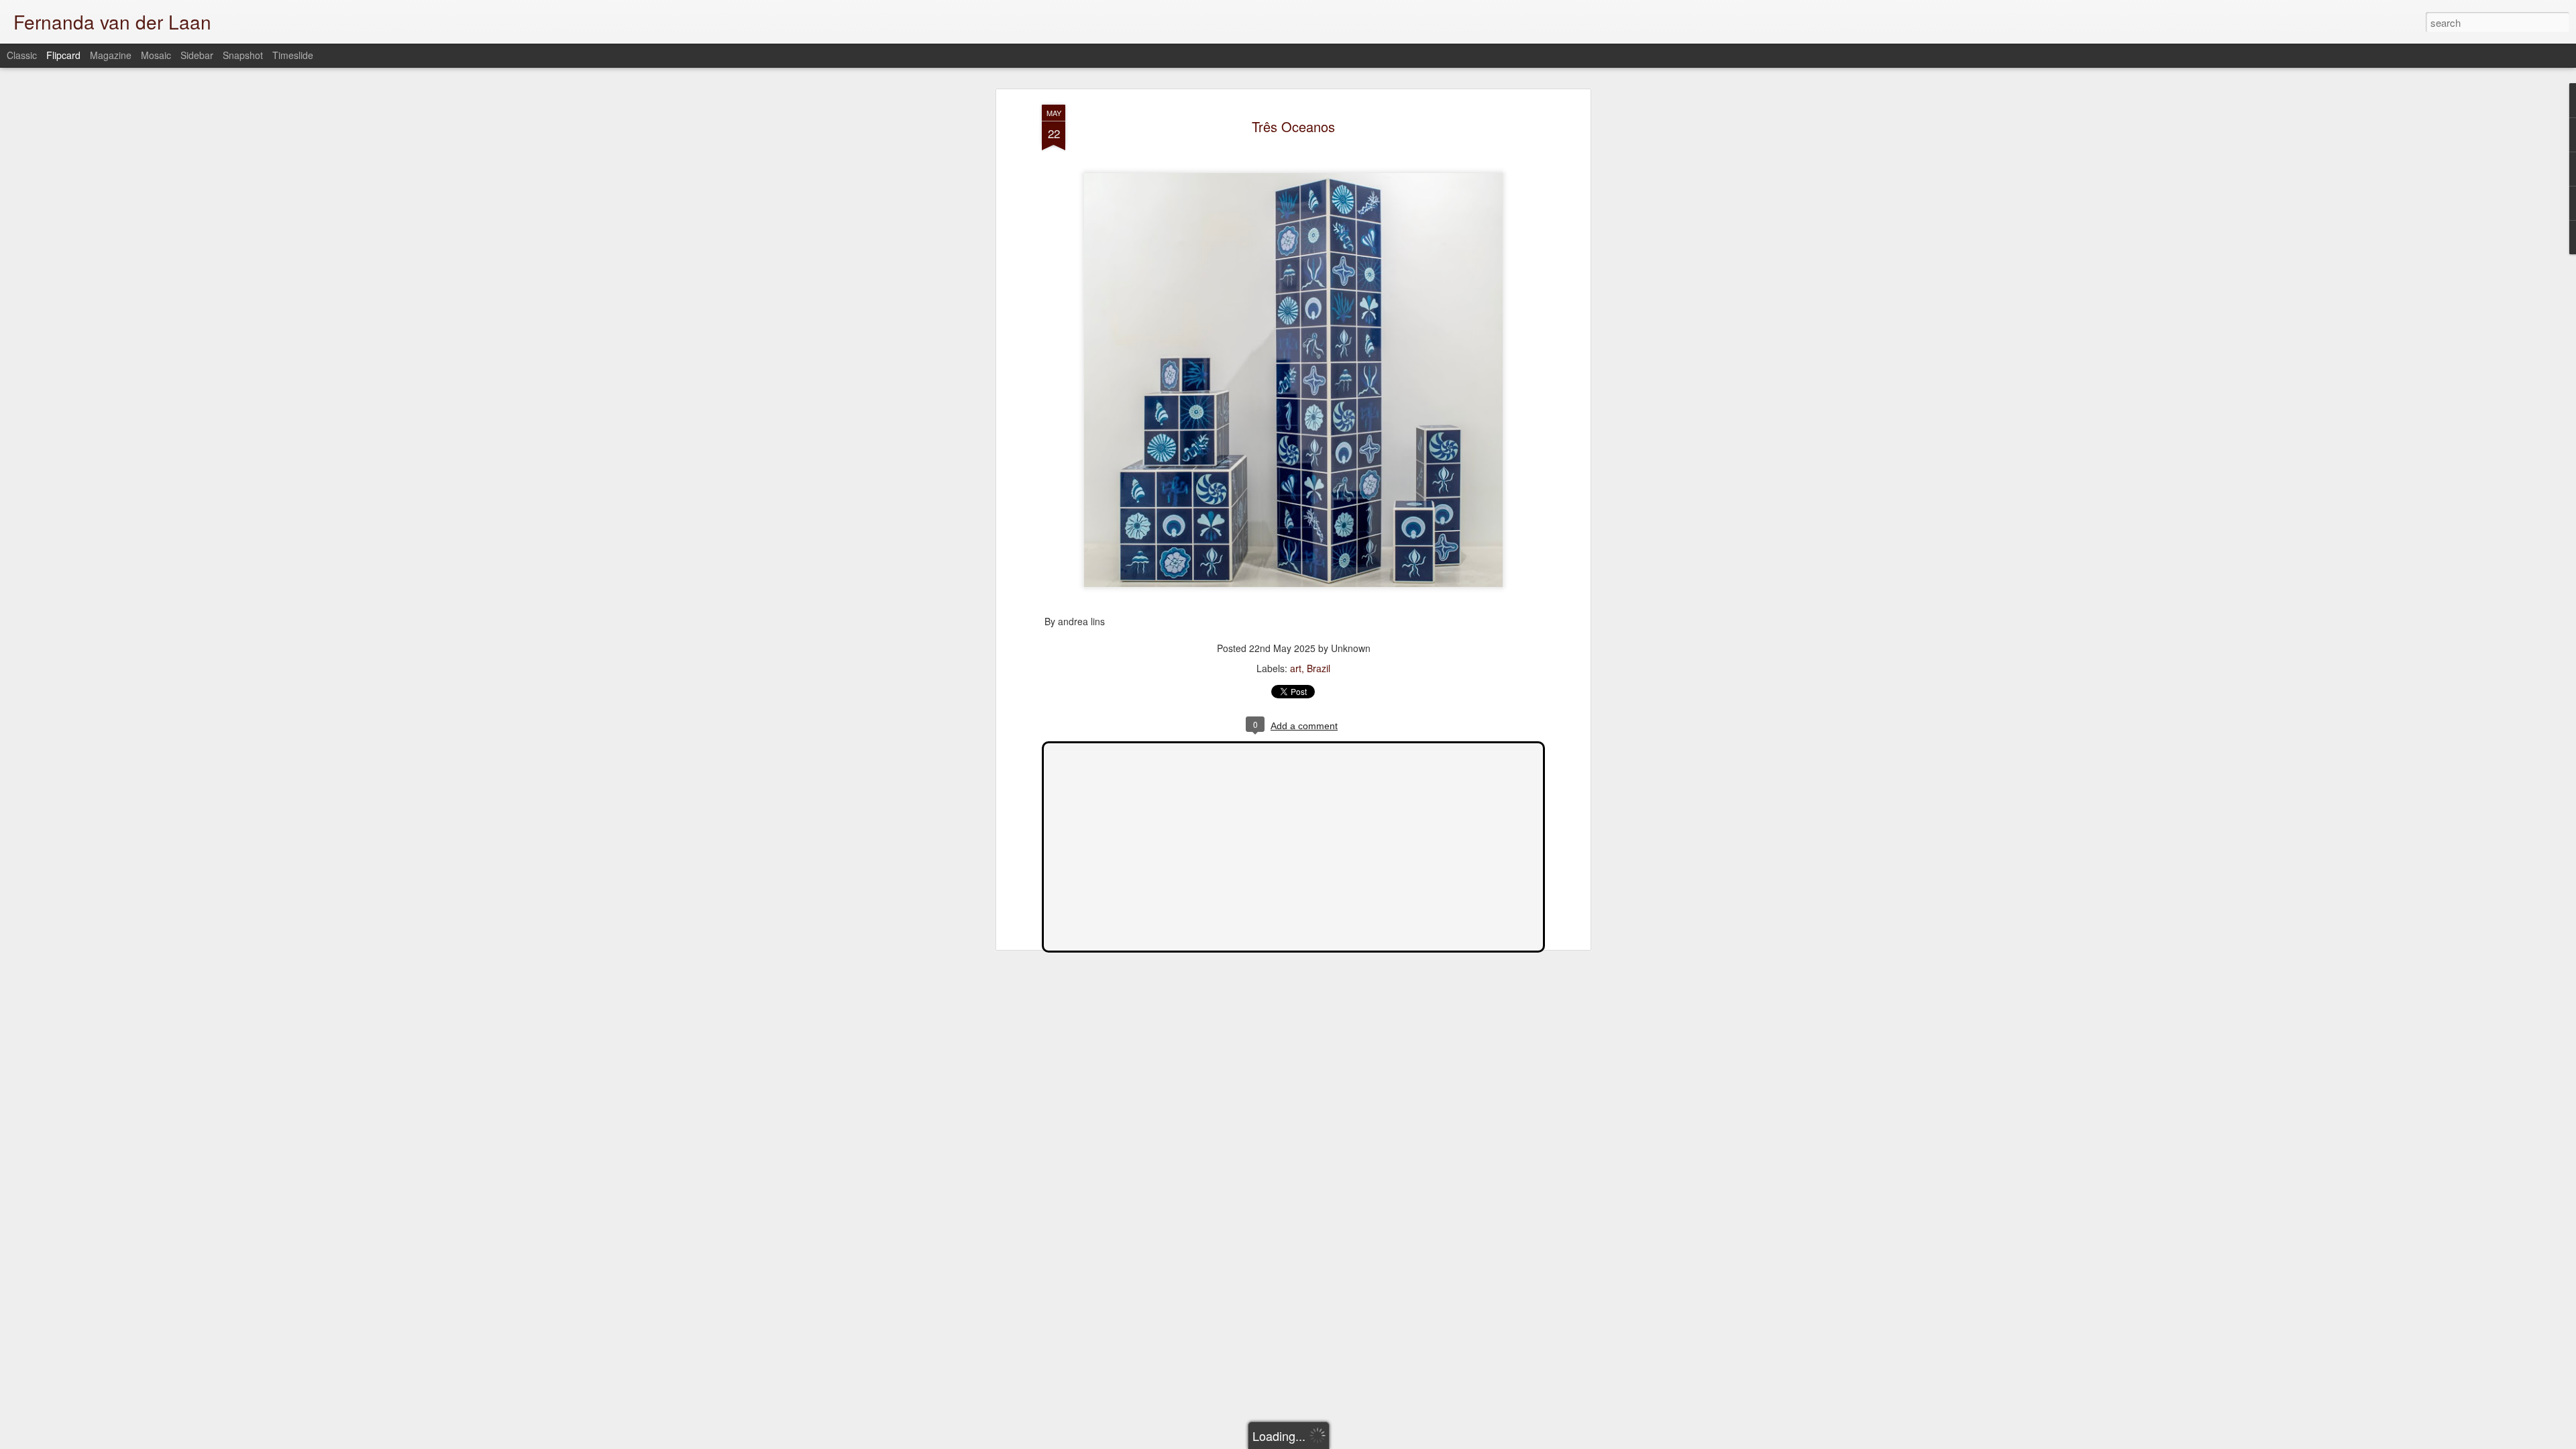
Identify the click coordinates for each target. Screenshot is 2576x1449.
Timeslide (293, 55)
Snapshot (243, 55)
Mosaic (156, 55)
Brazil (1319, 668)
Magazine (111, 55)
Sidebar (197, 55)
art (1296, 668)
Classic (22, 55)
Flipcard (63, 55)
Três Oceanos (1293, 126)
